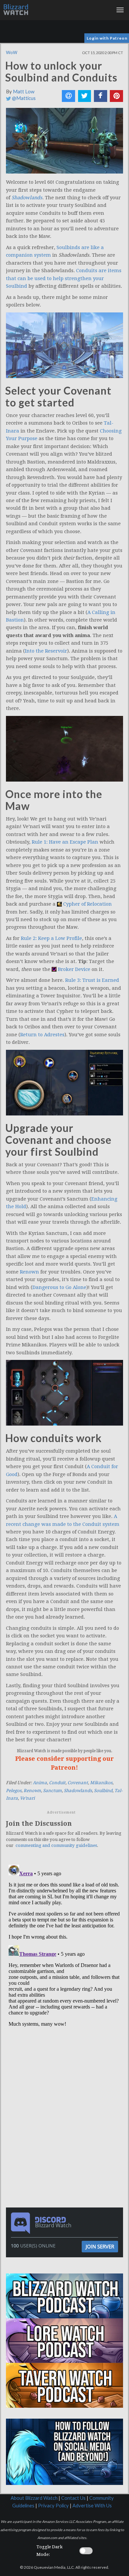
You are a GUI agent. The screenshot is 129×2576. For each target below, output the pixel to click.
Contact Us (73, 2498)
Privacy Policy (53, 2506)
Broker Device (74, 969)
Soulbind (103, 1791)
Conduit (57, 1783)
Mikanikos (101, 1783)
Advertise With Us (92, 2506)
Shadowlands (78, 1791)
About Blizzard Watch (34, 2498)
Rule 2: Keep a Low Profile (51, 938)
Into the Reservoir (46, 651)
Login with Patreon (107, 38)
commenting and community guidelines (56, 1845)
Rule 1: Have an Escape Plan (65, 842)
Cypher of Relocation (87, 904)
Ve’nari (27, 1798)
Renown (29, 1272)
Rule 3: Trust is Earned (92, 980)
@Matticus (23, 98)
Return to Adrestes (42, 1035)
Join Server (100, 2246)
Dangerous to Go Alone (59, 1287)
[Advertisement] (66, 2074)
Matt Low (24, 92)
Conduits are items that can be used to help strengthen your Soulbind (64, 278)
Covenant (78, 1783)
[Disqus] (64, 1945)
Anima (40, 1783)
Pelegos (14, 1791)
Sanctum (52, 1791)
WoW (12, 52)
